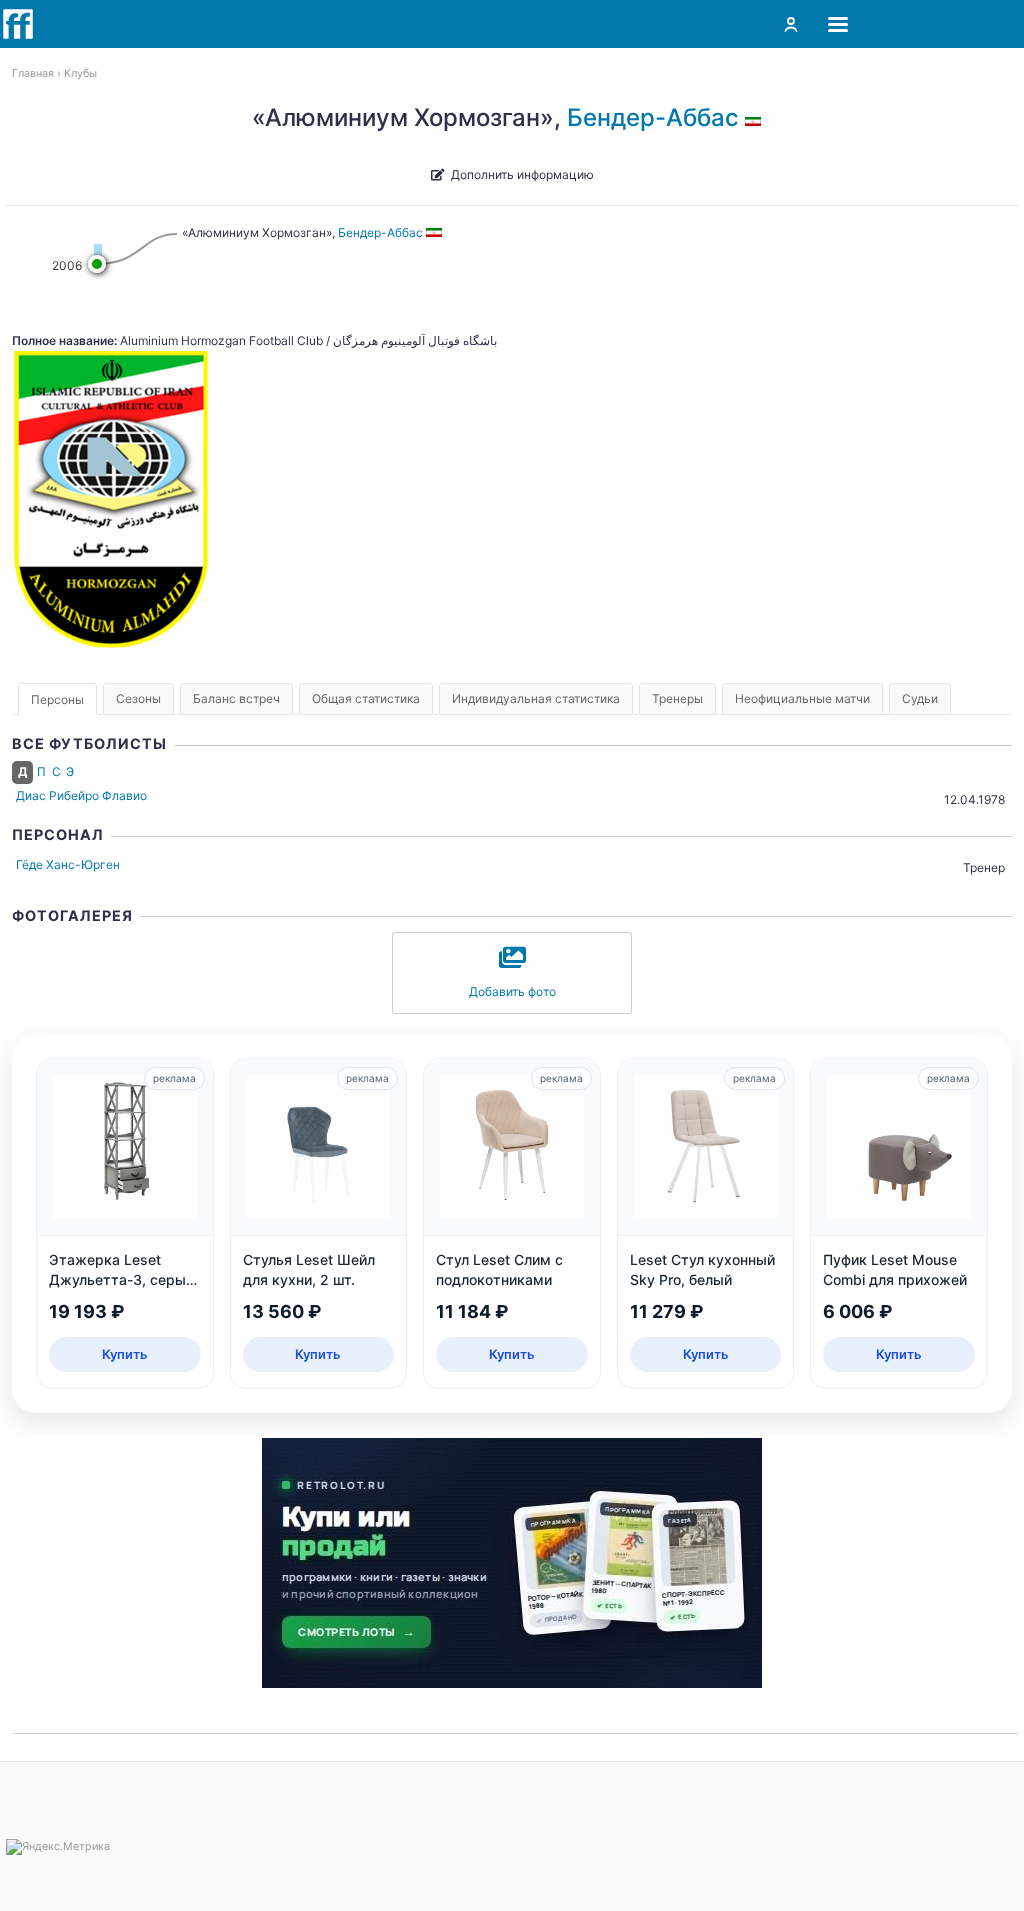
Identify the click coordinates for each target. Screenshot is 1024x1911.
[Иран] (756, 117)
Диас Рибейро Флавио (81, 795)
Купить (125, 1354)
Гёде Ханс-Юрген (68, 864)
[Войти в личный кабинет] (791, 24)
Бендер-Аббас (653, 117)
